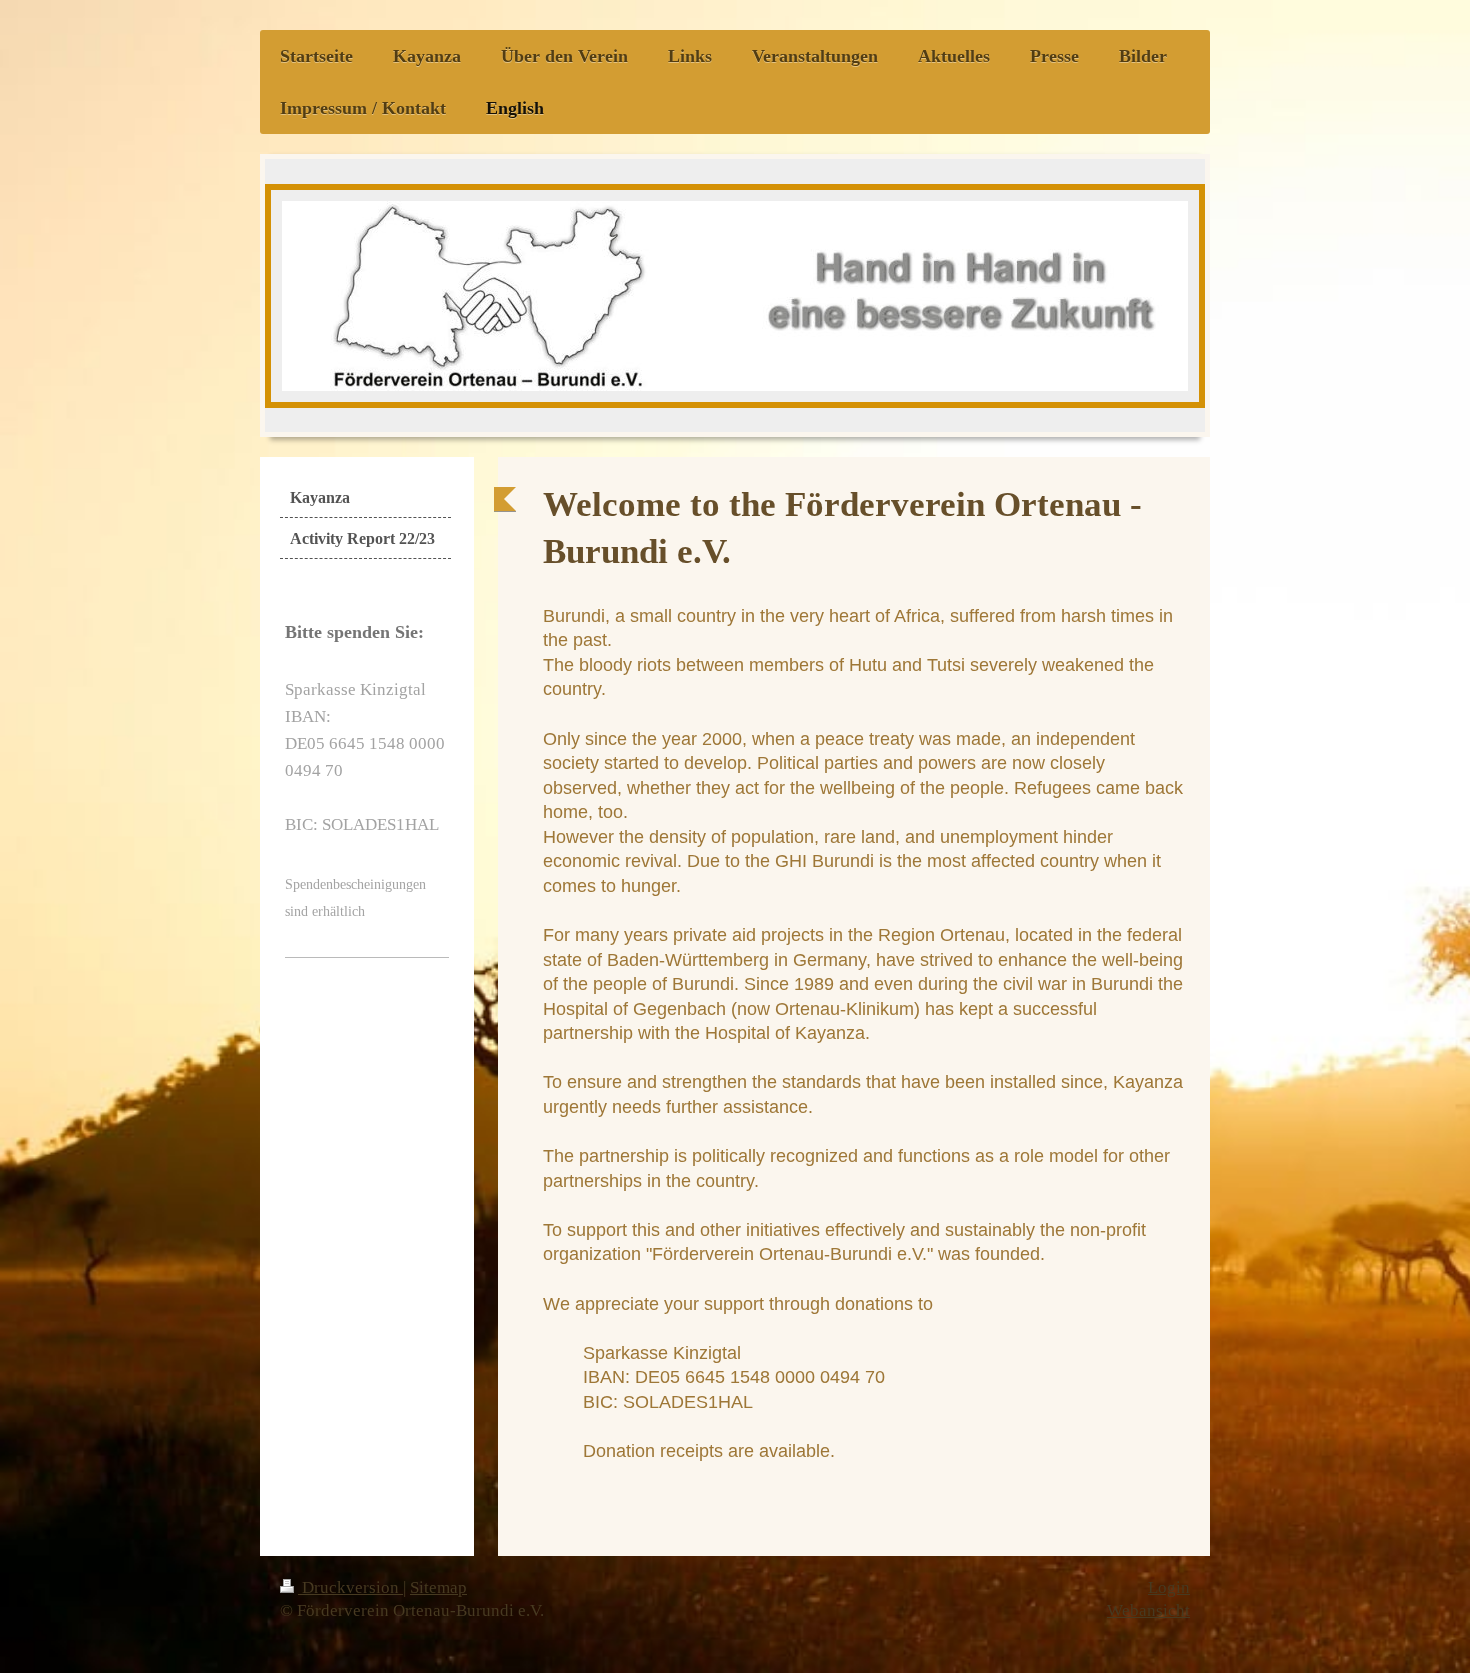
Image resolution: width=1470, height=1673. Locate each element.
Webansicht (1148, 1610)
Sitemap (438, 1587)
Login (1169, 1587)
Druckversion (350, 1587)
